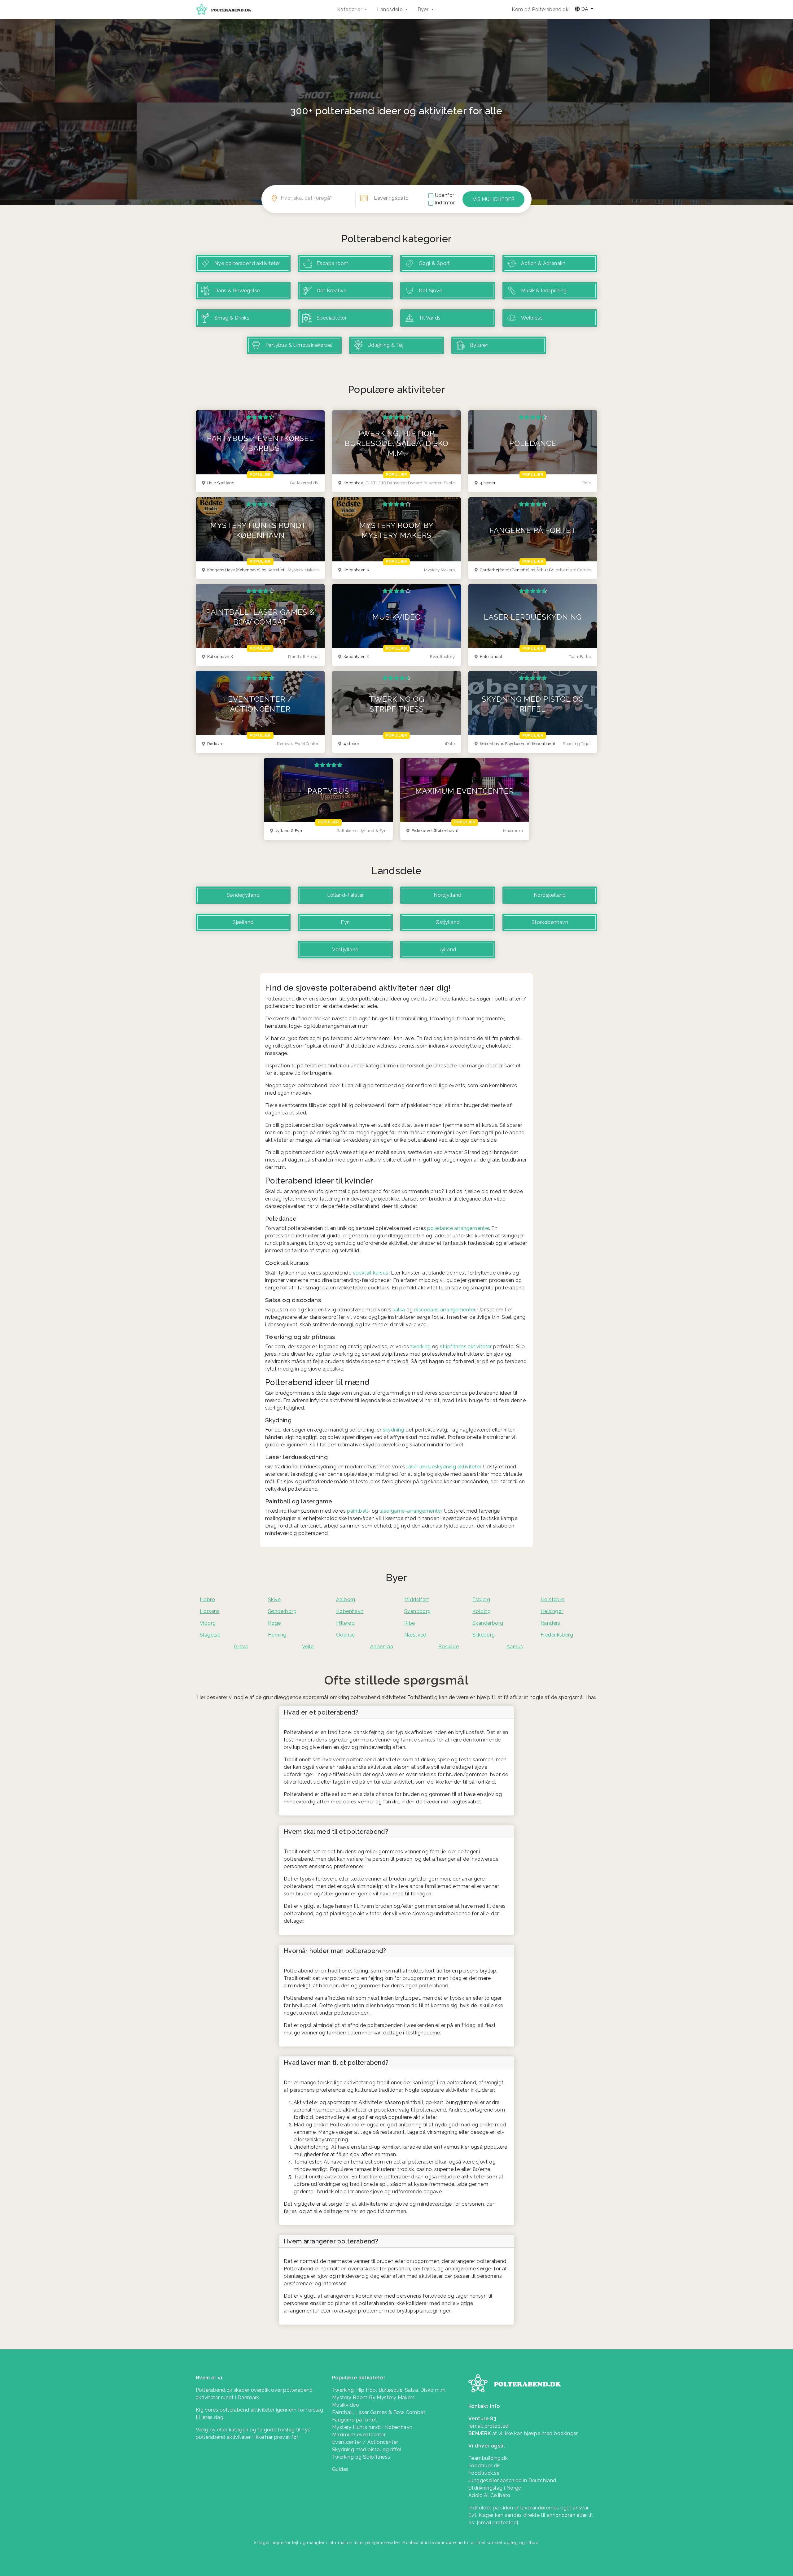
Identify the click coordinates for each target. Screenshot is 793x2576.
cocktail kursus (371, 1273)
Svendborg (418, 1611)
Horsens (210, 1611)
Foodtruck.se (484, 2473)
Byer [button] (424, 9)
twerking (420, 1347)
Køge (274, 1623)
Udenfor (445, 195)
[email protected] (497, 2523)
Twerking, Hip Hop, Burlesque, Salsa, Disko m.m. (389, 2390)
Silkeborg (484, 1635)
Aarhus (515, 1647)
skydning (394, 1430)
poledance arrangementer (458, 1228)
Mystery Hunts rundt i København (372, 2427)
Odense (345, 1635)
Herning (277, 1635)
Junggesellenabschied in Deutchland (512, 2480)
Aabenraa (382, 1647)
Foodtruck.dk (484, 2466)
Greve (241, 1647)
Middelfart (417, 1600)
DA (585, 9)
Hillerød (345, 1623)
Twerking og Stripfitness (361, 2457)
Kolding (482, 1611)
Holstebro (553, 1600)
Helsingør (552, 1611)
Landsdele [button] (390, 9)
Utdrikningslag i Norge (495, 2488)
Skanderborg (488, 1623)
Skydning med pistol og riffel (367, 2450)
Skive (274, 1600)
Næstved (415, 1635)
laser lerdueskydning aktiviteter (444, 1467)
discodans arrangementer (445, 1310)
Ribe (410, 1623)
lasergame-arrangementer (411, 1511)
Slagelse (210, 1635)
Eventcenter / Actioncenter (365, 2442)
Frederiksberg (557, 1635)
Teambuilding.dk (488, 2458)
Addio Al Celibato (489, 2495)
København (350, 1611)
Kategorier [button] (350, 9)
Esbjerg (481, 1600)
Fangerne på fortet (355, 2420)
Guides (340, 2469)
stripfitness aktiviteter (466, 1347)
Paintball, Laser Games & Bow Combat (379, 2412)
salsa (399, 1310)
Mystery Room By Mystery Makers (373, 2397)
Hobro (207, 1600)
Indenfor (445, 203)
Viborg (208, 1623)
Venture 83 (482, 2419)
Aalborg (346, 1600)
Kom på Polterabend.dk (540, 9)
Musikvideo (346, 2405)
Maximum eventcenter (359, 2435)
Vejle (308, 1647)
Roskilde (449, 1647)
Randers (550, 1623)
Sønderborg (282, 1611)
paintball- (359, 1511)
